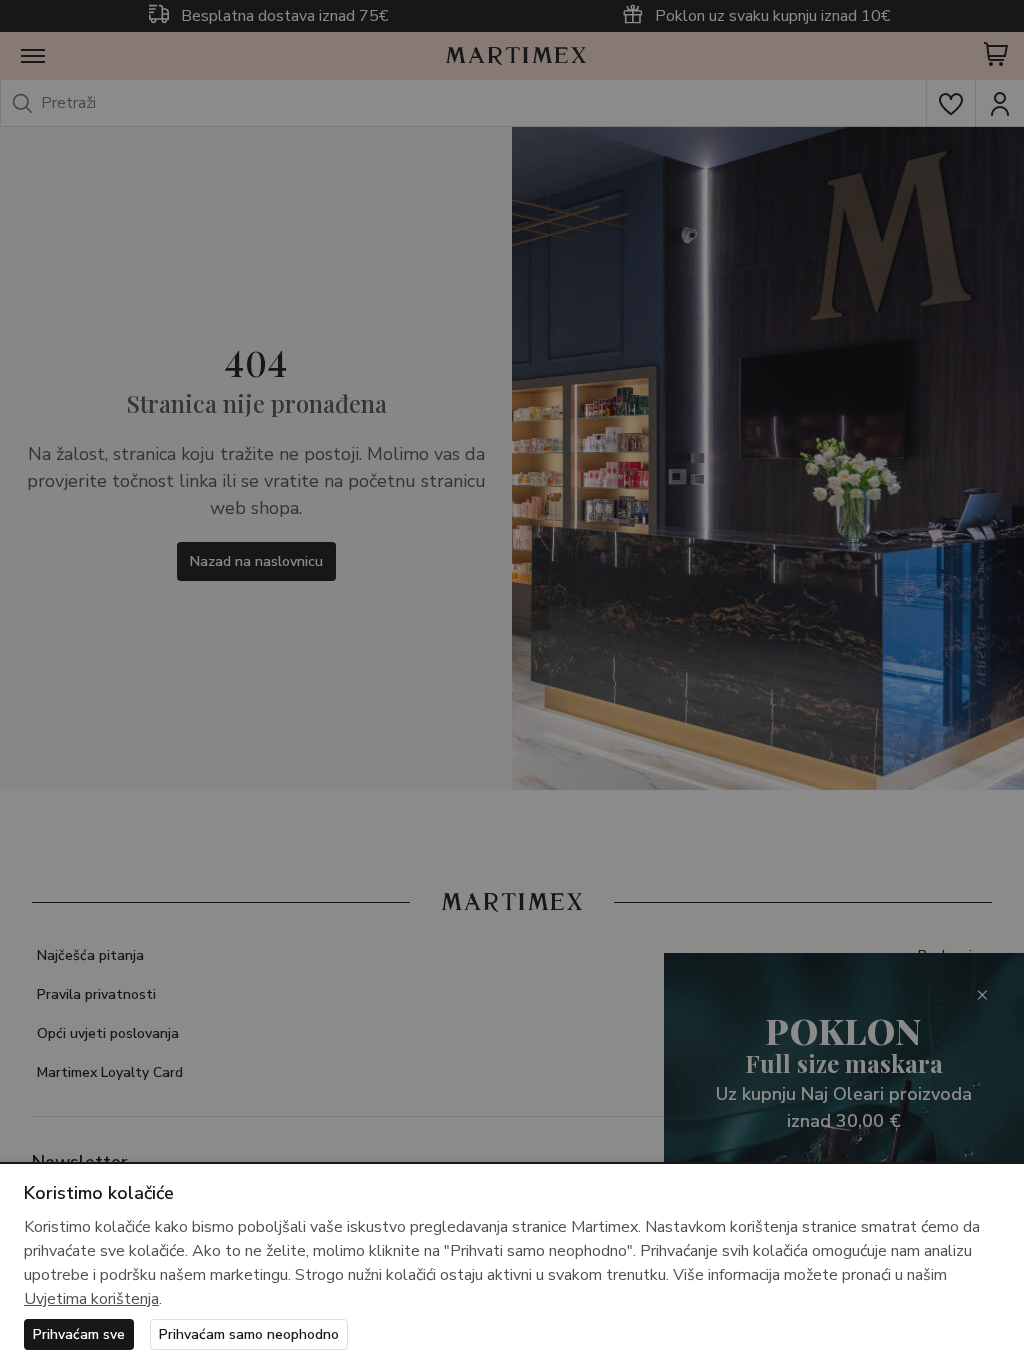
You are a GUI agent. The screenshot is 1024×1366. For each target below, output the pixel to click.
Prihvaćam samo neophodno (249, 1334)
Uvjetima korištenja (91, 1299)
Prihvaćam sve (79, 1334)
